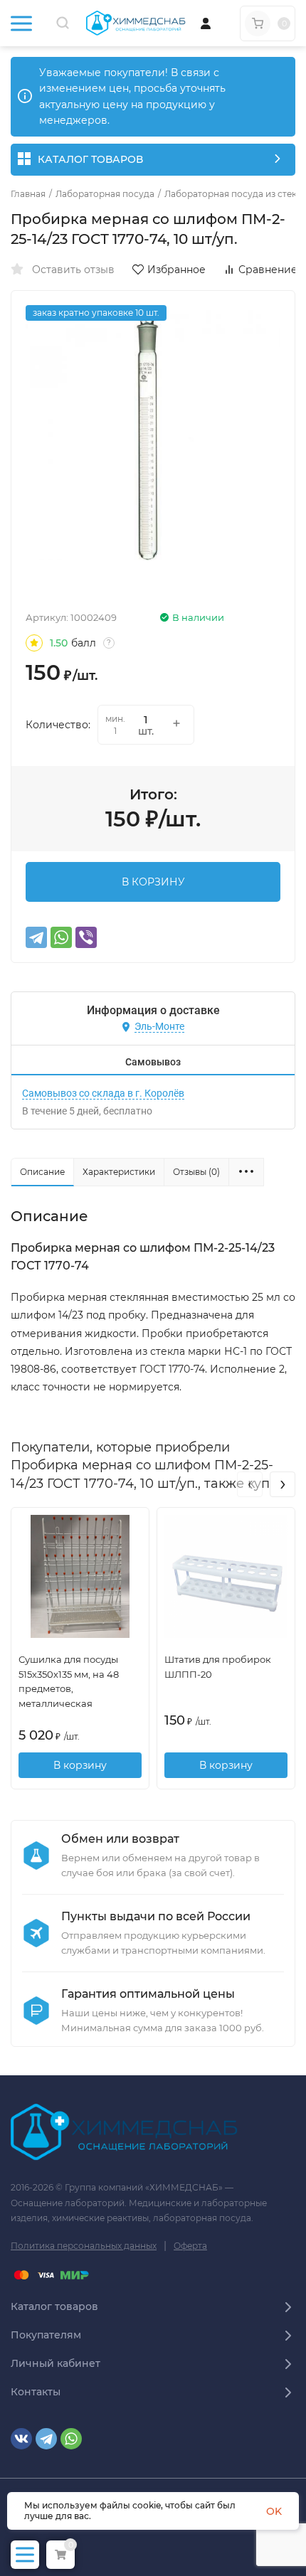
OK (274, 2511)
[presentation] (250, 1484)
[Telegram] (36, 937)
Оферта (190, 2246)
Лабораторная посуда (105, 194)
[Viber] (86, 937)
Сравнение (268, 270)
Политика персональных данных (84, 2246)
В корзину (80, 1765)
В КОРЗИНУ (153, 882)
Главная (28, 194)
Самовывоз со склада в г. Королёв (103, 1093)
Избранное (176, 270)
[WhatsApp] (61, 937)
